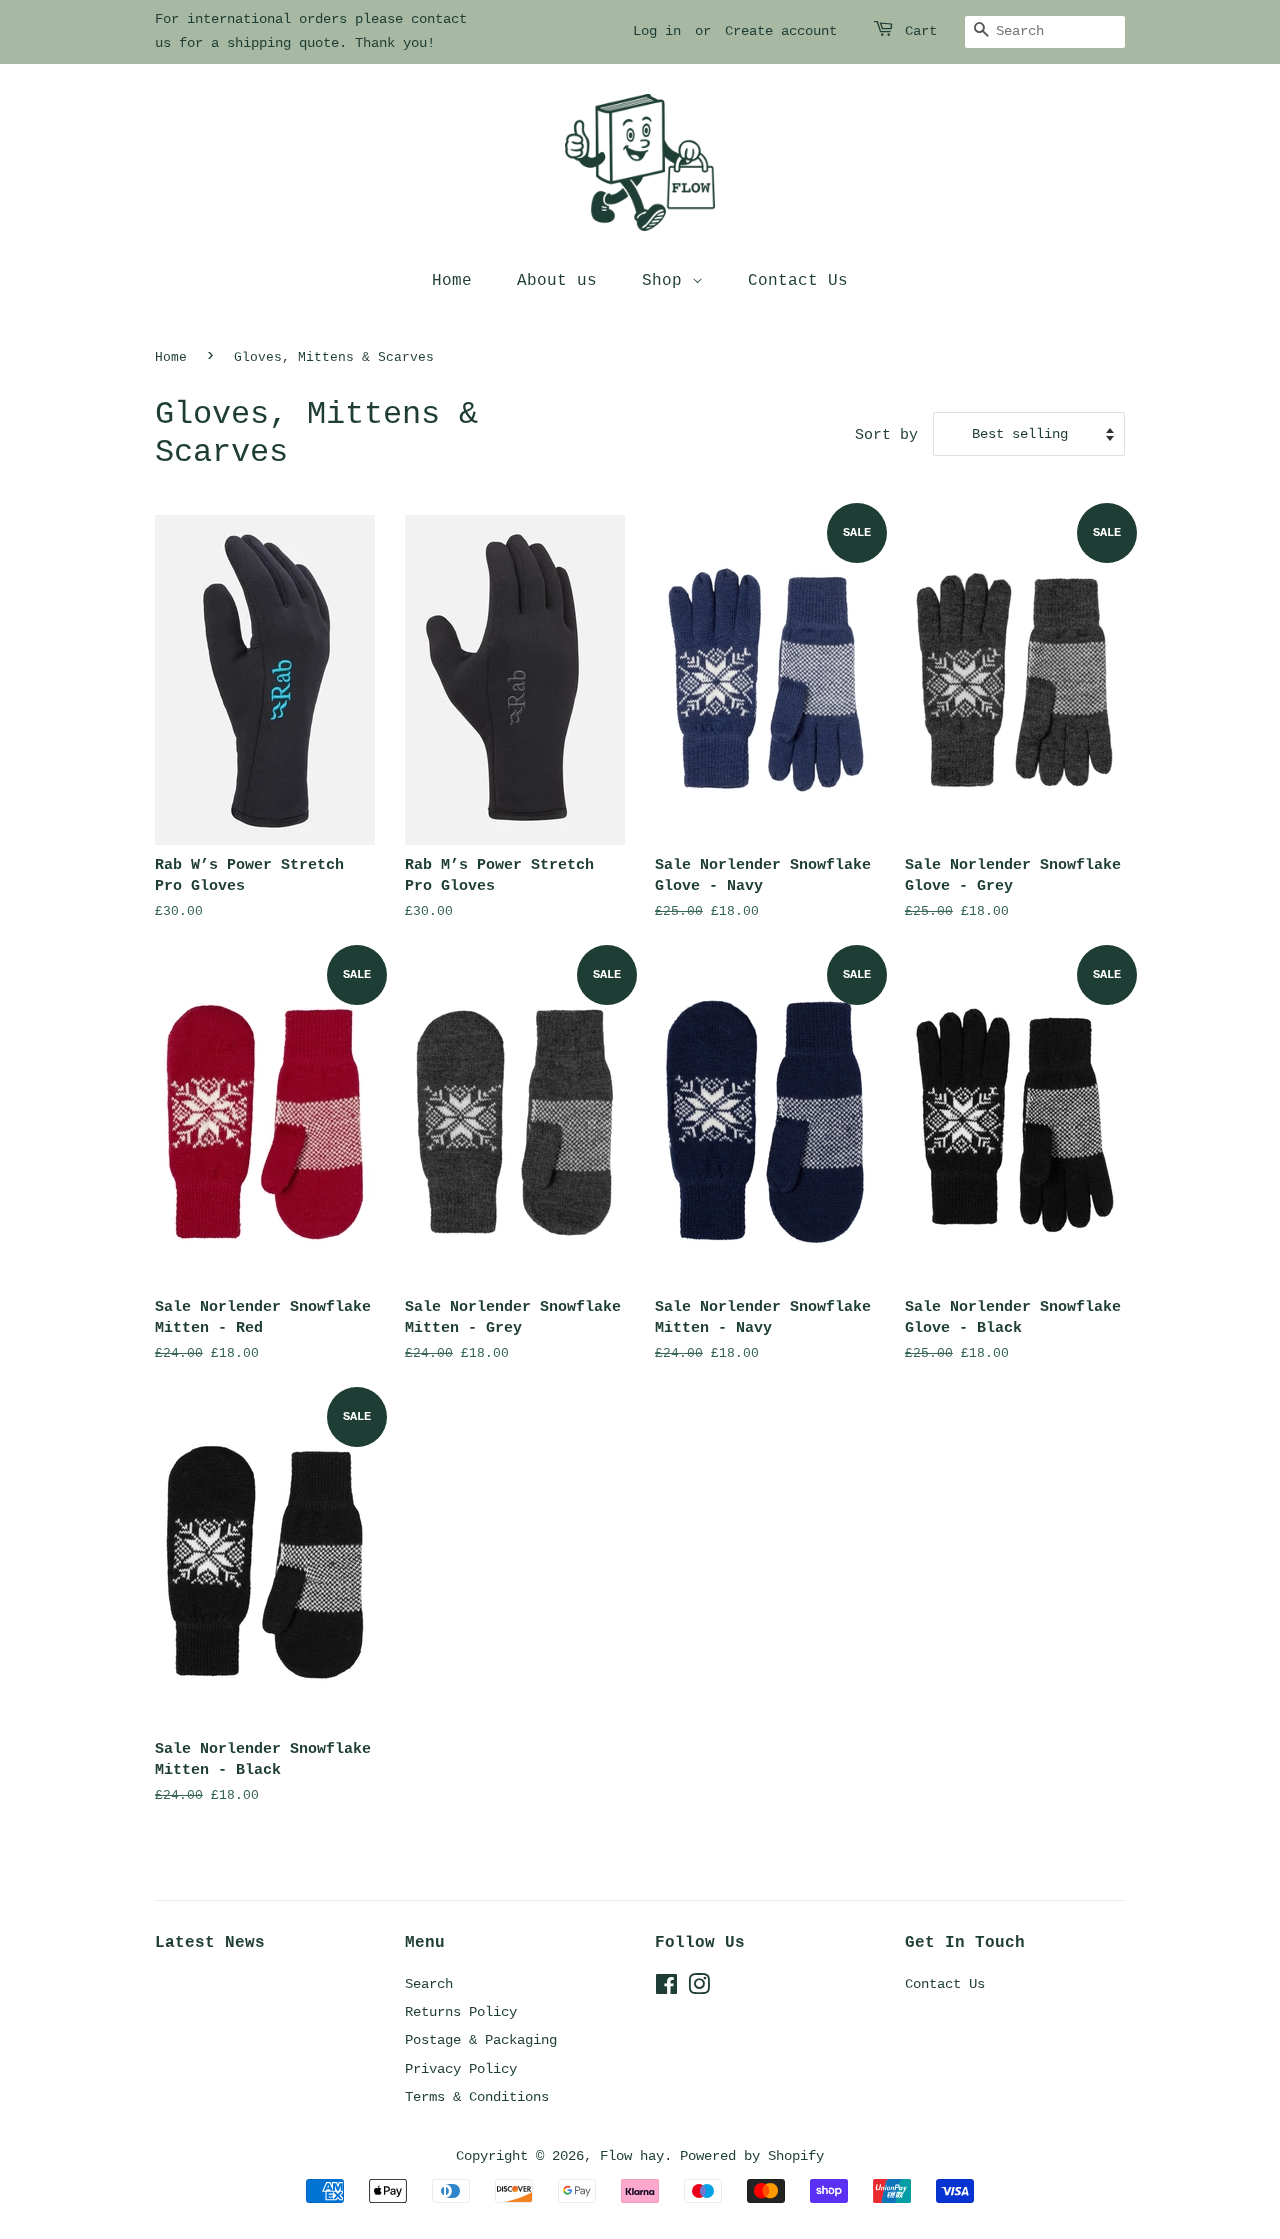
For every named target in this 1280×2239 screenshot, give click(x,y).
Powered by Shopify (752, 2156)
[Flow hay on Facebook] (666, 1989)
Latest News (210, 1943)
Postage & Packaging (481, 2040)
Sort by (886, 435)
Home (452, 281)
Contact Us (798, 281)
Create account (781, 31)
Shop (667, 281)
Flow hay (632, 2156)
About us (557, 281)
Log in (657, 31)
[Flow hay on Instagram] (699, 1989)
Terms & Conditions (477, 2097)
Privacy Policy (461, 2069)
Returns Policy (461, 2012)
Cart (921, 31)
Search (429, 1984)
